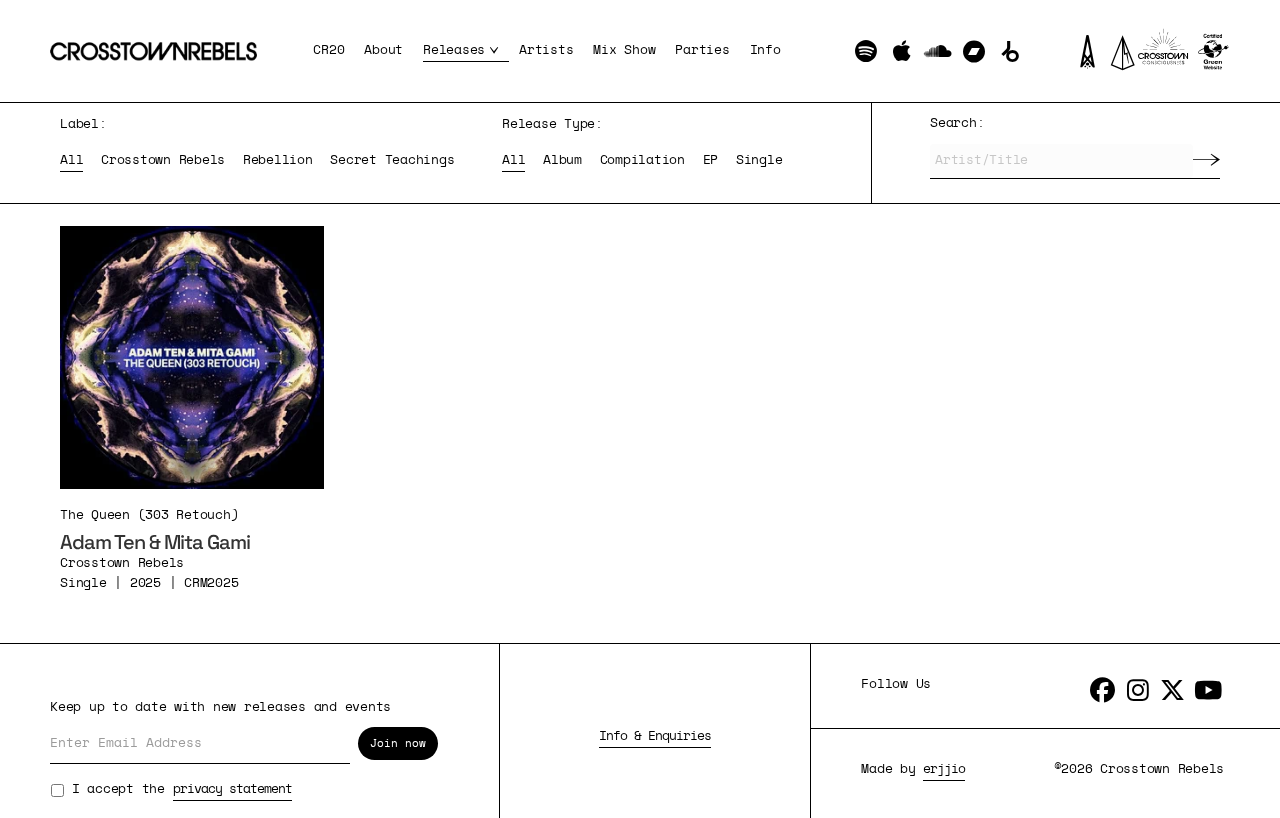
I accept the (182, 789)
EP (711, 160)
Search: (957, 123)
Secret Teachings (392, 160)
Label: (83, 124)
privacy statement (232, 789)
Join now (398, 743)
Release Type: (552, 124)
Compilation (642, 160)
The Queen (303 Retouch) (149, 515)
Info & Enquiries (655, 736)
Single (759, 160)
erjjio (944, 769)
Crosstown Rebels (163, 160)
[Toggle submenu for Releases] (497, 51)
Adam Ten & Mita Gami (155, 542)
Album (562, 160)
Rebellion (278, 160)
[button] (865, 51)
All (71, 160)
